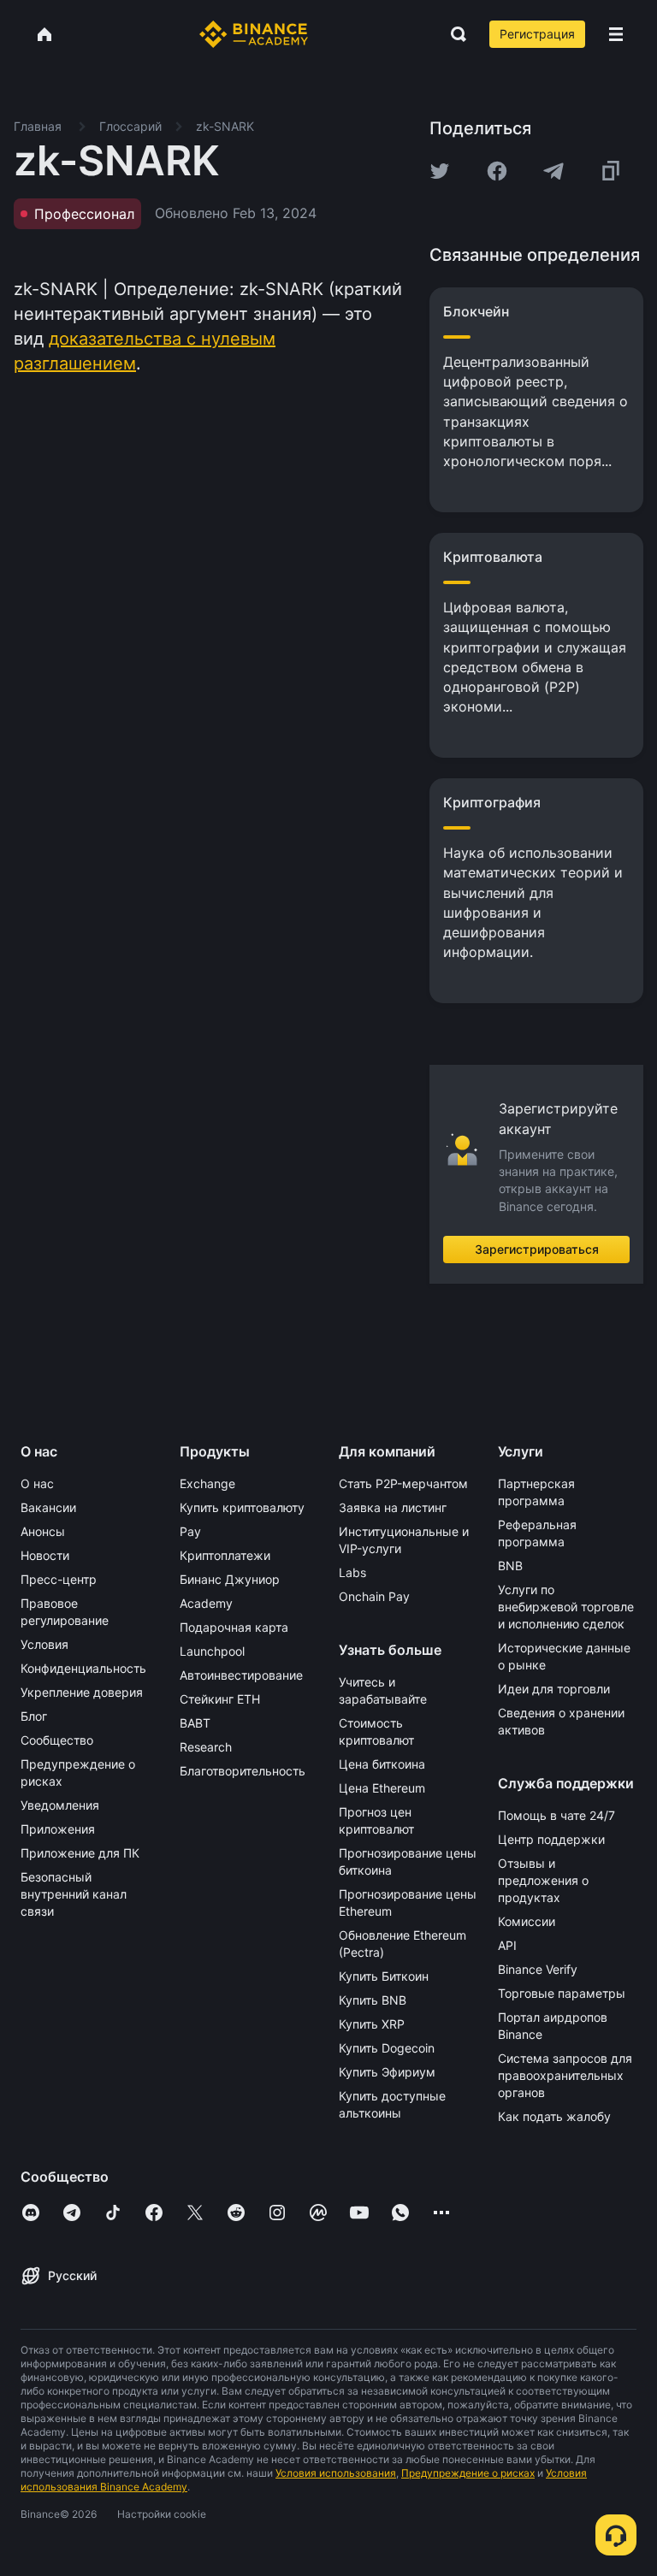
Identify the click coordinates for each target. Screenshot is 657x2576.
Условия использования (336, 2473)
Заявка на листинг (393, 1507)
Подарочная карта (234, 1627)
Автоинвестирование (241, 1675)
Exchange (207, 1483)
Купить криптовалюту (242, 1507)
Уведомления (60, 1805)
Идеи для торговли (554, 1689)
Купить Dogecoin (387, 2048)
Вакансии (48, 1507)
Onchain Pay (374, 1596)
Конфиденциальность (83, 1668)
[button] (616, 34)
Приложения (58, 1829)
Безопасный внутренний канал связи (74, 1894)
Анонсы (43, 1531)
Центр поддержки (551, 1839)
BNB (510, 1566)
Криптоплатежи (225, 1555)
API (507, 1945)
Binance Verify (538, 1969)
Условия (44, 1644)
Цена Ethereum (382, 1788)
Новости (45, 1555)
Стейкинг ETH (220, 1699)
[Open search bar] (453, 34)
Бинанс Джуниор (230, 1579)
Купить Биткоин (384, 1976)
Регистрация (537, 34)
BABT (195, 1723)
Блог (34, 1716)
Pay (190, 1531)
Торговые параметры (562, 1993)
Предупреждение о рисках (468, 2473)
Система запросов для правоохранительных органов (565, 2075)
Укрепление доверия (82, 1692)
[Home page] (254, 34)
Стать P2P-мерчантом (403, 1483)
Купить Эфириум (387, 2072)
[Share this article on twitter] (440, 171)
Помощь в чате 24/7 (556, 1815)
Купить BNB (373, 2000)
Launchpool (212, 1651)
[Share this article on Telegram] (553, 171)
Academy (206, 1603)
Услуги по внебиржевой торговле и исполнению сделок (566, 1607)
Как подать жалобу (554, 2116)
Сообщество (57, 1740)
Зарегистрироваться (537, 1249)
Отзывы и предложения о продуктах (543, 1880)
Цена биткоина (382, 1764)
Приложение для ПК (80, 1853)
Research (206, 1747)
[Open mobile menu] (616, 34)
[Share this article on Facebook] (497, 171)
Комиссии (527, 1921)
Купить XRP (372, 2024)
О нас (37, 1483)
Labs (352, 1572)
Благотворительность (243, 1771)
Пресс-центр (59, 1579)
